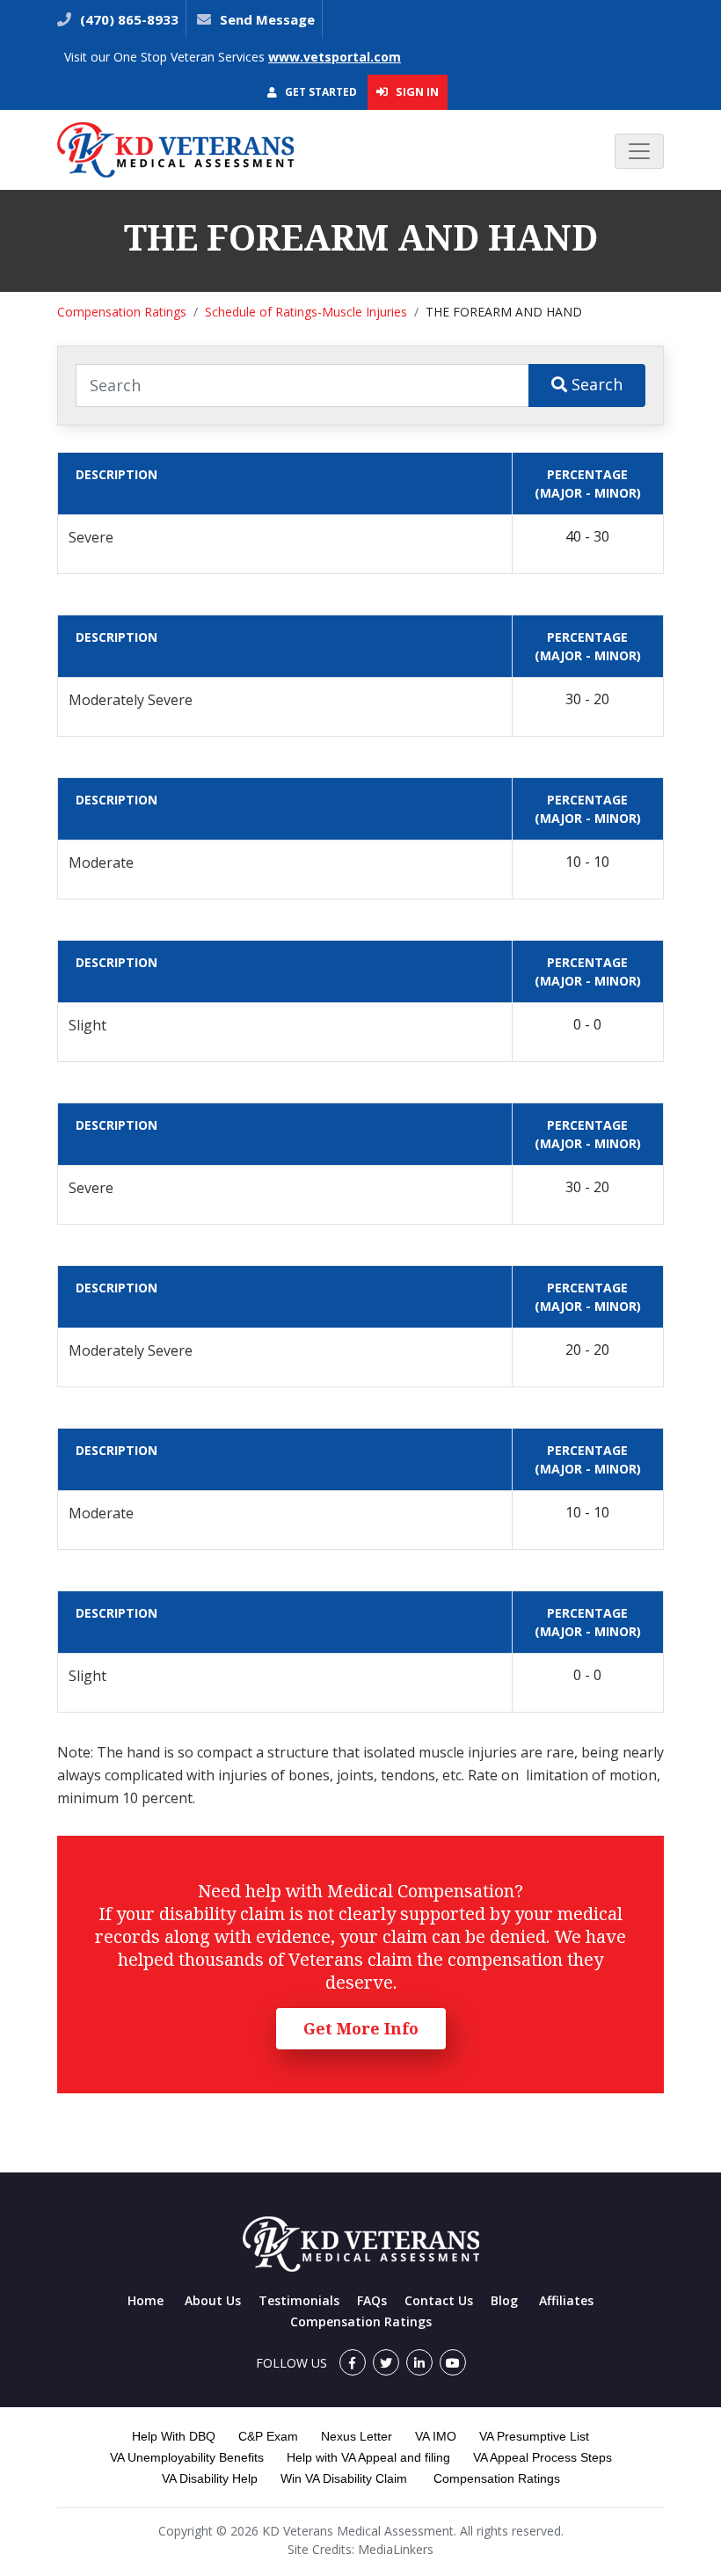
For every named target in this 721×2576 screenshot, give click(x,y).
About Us (213, 2300)
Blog (504, 2300)
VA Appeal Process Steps (543, 2457)
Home (146, 2300)
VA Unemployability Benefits (187, 2457)
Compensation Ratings (122, 312)
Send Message (267, 19)
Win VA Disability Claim (344, 2478)
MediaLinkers (396, 2549)
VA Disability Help (210, 2478)
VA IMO (436, 2436)
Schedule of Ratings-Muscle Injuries (306, 312)
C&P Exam (268, 2436)
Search (595, 384)
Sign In (416, 91)
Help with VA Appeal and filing (368, 2457)
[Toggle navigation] (639, 151)
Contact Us (439, 2300)
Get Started (320, 92)
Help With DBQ (174, 2436)
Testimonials (299, 2300)
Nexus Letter (357, 2436)
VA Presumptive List (534, 2436)
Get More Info (361, 2028)
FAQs (372, 2300)
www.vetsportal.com (335, 57)
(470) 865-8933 (127, 19)
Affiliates (566, 2300)
